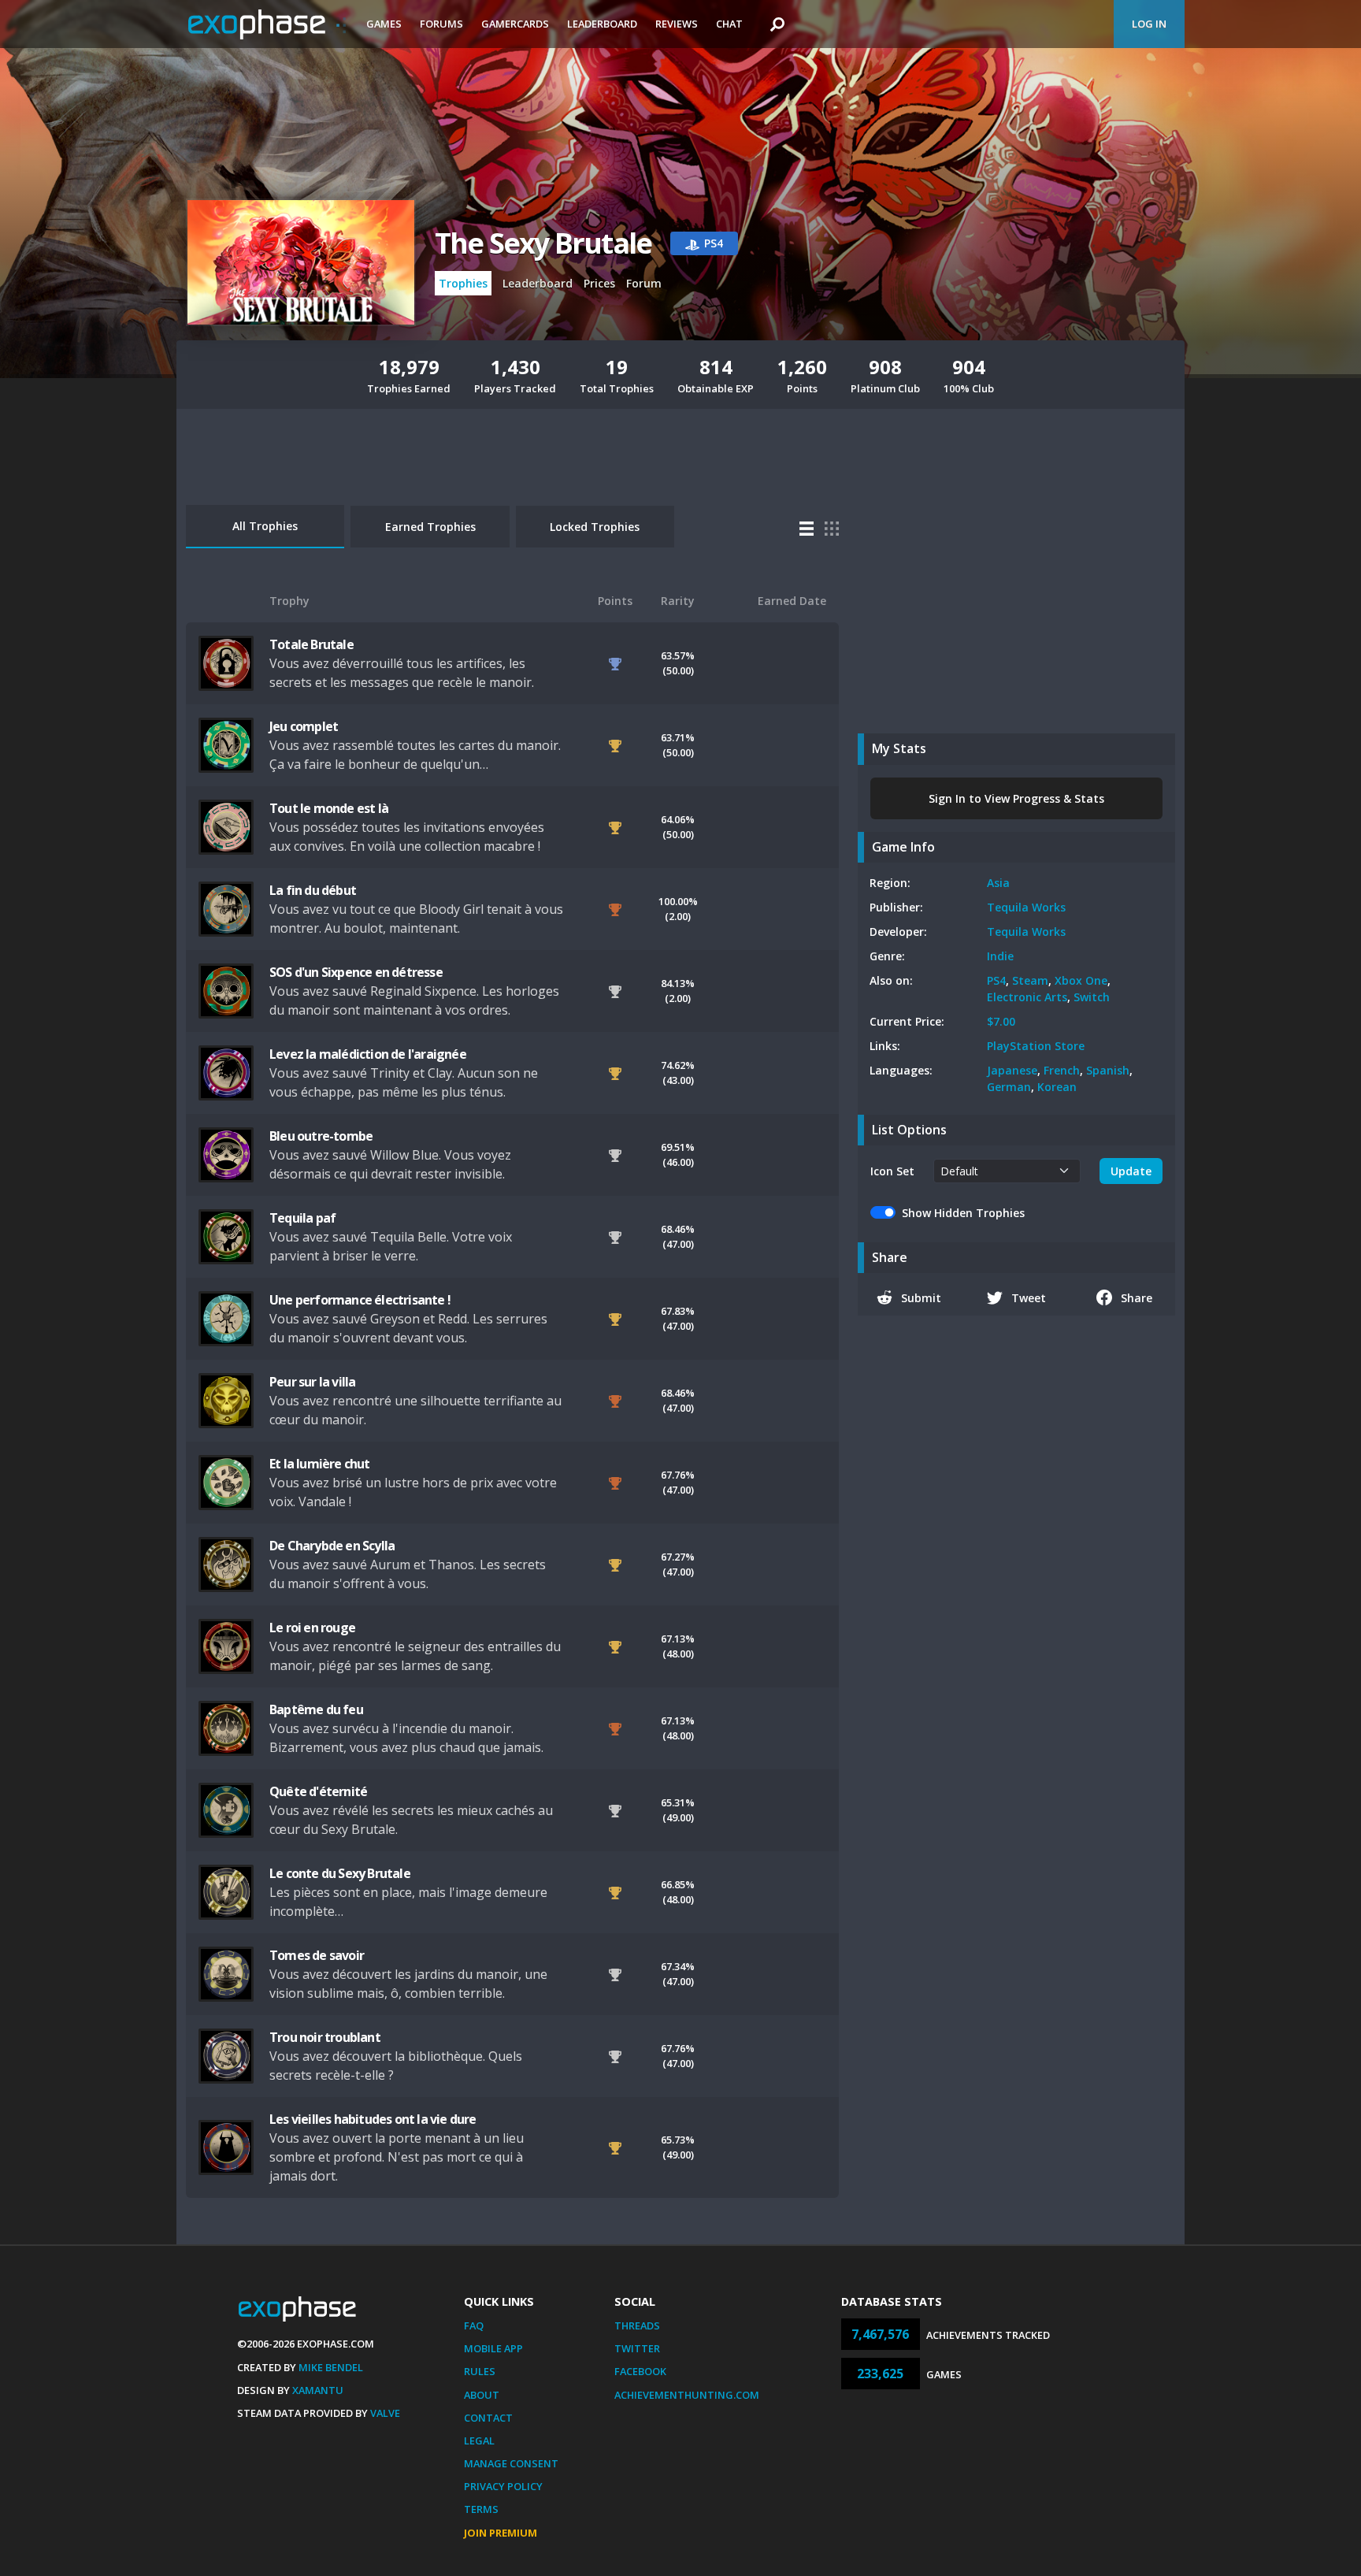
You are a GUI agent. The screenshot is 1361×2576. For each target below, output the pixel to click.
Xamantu (318, 2390)
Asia (998, 883)
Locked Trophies (595, 527)
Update (1131, 1171)
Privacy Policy (503, 2486)
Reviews (677, 24)
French (1062, 1070)
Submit (921, 1298)
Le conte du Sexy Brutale (340, 1873)
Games (384, 24)
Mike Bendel (331, 2367)
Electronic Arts (1027, 997)
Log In (1149, 24)
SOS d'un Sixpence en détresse (356, 972)
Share (1137, 1298)
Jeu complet (304, 726)
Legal (479, 2441)
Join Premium (501, 2533)
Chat (729, 24)
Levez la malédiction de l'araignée (368, 1054)
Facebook (640, 2371)
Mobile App (493, 2348)
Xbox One (1081, 980)
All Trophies (265, 526)
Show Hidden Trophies (963, 1213)
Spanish (1108, 1070)
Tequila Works (1026, 907)
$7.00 (1001, 1021)
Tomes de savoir (317, 1955)
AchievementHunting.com (687, 2395)
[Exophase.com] (267, 24)
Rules (480, 2371)
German (1009, 1087)
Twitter (637, 2348)
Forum (644, 283)
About (482, 2395)
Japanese (1012, 1070)
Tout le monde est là (329, 808)
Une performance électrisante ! (360, 1300)
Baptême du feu (316, 1709)
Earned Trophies (430, 527)
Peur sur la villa (312, 1382)
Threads (637, 2325)
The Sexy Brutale (543, 243)
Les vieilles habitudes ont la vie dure (373, 2119)
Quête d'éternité (318, 1791)
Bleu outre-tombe (321, 1136)
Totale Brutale (312, 644)
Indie (1000, 956)
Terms (481, 2509)
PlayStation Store (1036, 1046)
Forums (441, 24)
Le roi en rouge (312, 1628)
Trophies (463, 283)
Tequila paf (302, 1218)
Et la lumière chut (320, 1464)
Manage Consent (511, 2463)
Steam (1030, 980)
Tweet (1029, 1298)
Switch (1092, 997)
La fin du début (313, 890)
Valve (385, 2413)
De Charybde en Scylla (332, 1546)
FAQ (474, 2325)
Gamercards (515, 24)
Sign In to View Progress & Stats (1016, 798)
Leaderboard (602, 24)
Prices (599, 283)
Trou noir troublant (325, 2037)
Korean (1057, 1087)
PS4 (996, 980)
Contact (488, 2418)
